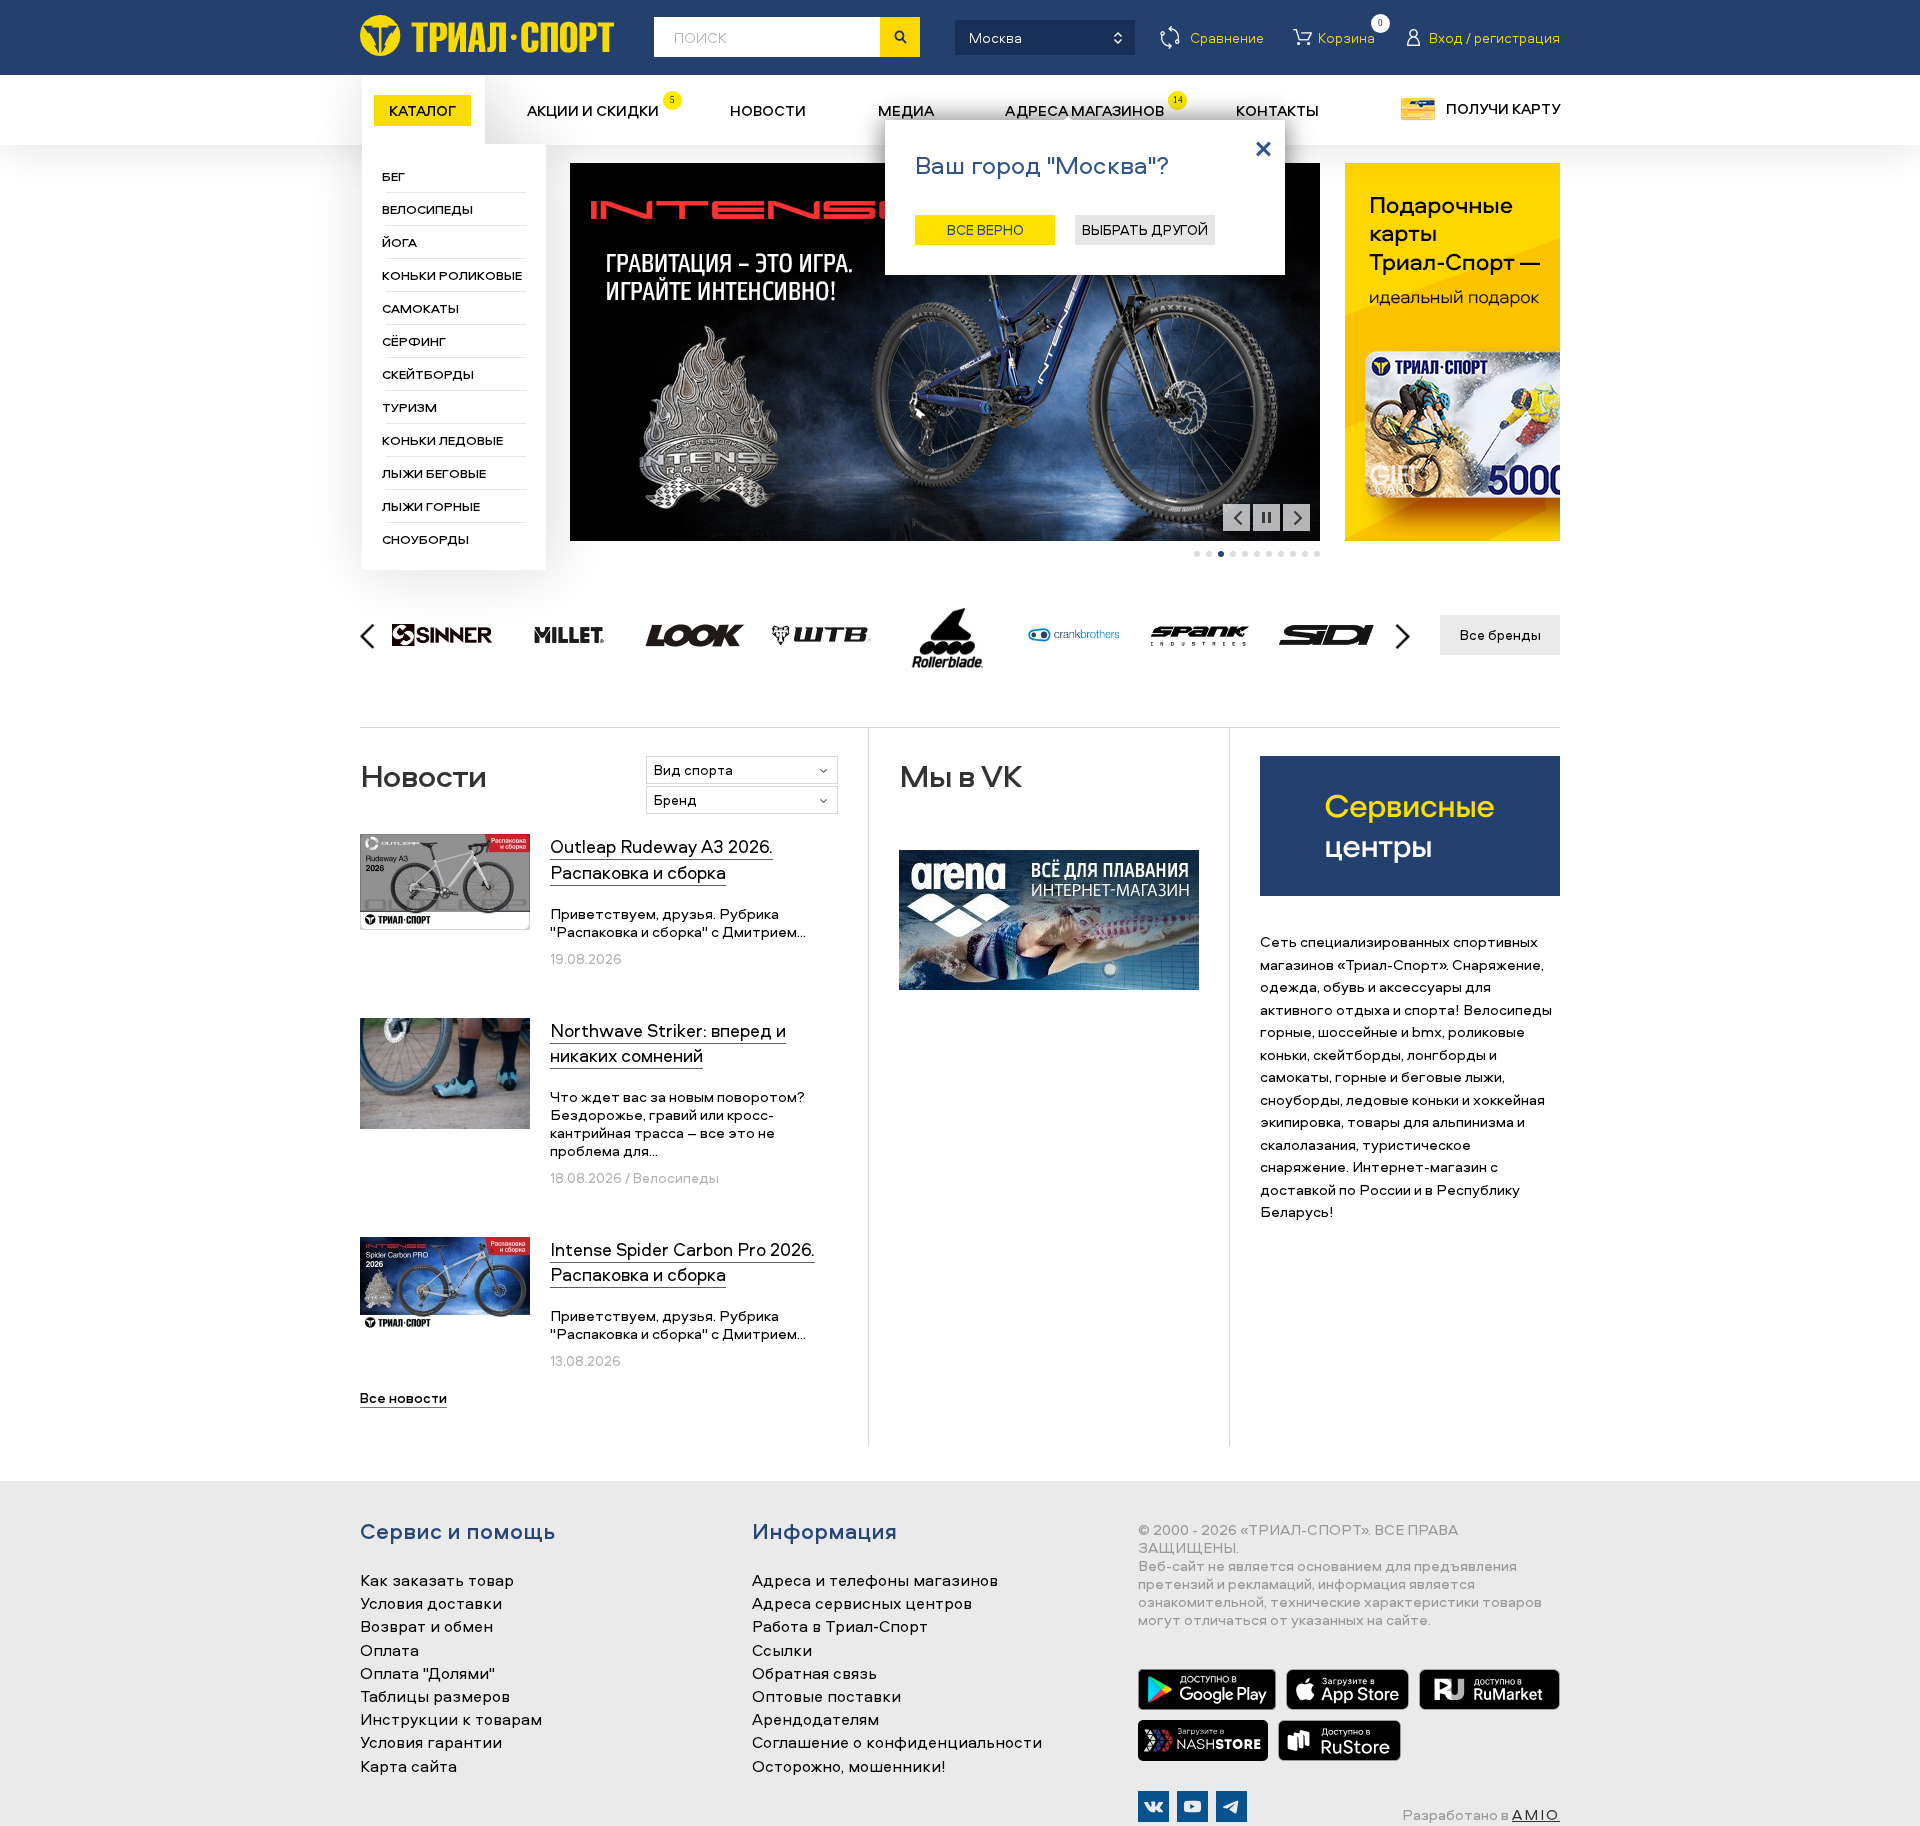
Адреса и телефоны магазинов (875, 1581)
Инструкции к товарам (451, 1720)
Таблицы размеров (435, 1697)
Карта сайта (408, 1767)
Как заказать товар (437, 1581)
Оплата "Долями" (427, 1674)
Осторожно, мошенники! (849, 1767)
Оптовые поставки (826, 1697)
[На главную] (487, 35)
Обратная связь (814, 1674)
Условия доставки (431, 1604)
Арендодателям (815, 1720)
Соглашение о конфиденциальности (897, 1743)
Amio (1536, 1814)
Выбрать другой (1145, 229)
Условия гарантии (431, 1743)
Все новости (403, 1397)
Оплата (389, 1651)
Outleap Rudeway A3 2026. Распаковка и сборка (661, 859)
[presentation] (1236, 517)
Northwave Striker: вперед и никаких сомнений (668, 1043)
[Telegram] (1231, 1806)
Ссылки (782, 1651)
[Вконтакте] (1153, 1806)
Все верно (985, 229)
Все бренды (1500, 634)
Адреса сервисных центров (862, 1604)
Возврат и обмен (426, 1627)
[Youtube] (1192, 1806)
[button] (1197, 554)
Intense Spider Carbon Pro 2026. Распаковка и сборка (682, 1262)
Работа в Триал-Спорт (840, 1627)
